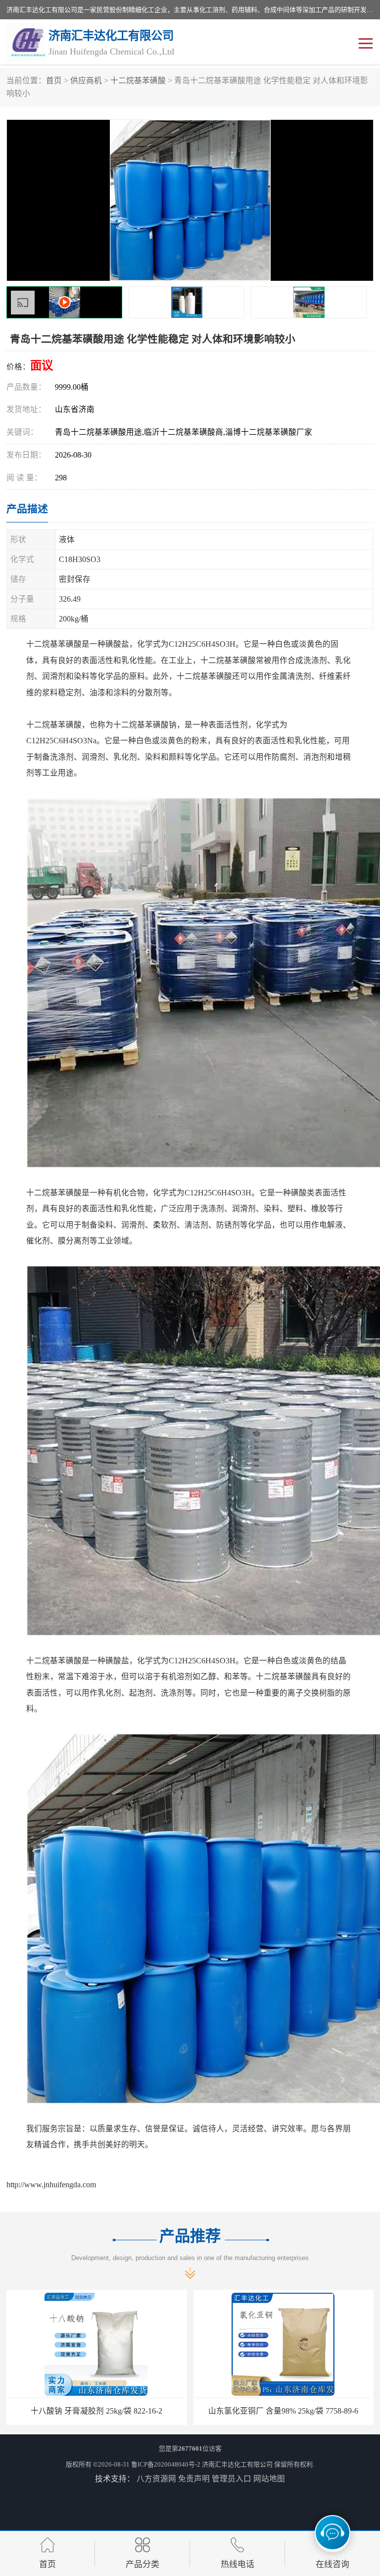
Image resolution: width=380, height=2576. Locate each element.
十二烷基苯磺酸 (138, 80)
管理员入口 (232, 2479)
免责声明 (194, 2479)
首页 (54, 80)
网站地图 (269, 2479)
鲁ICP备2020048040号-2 (166, 2464)
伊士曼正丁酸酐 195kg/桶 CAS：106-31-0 (284, 2411)
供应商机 (86, 80)
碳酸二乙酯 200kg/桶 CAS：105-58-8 (96, 2411)
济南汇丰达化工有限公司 (237, 2464)
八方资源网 (156, 2479)
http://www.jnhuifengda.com (51, 2185)
